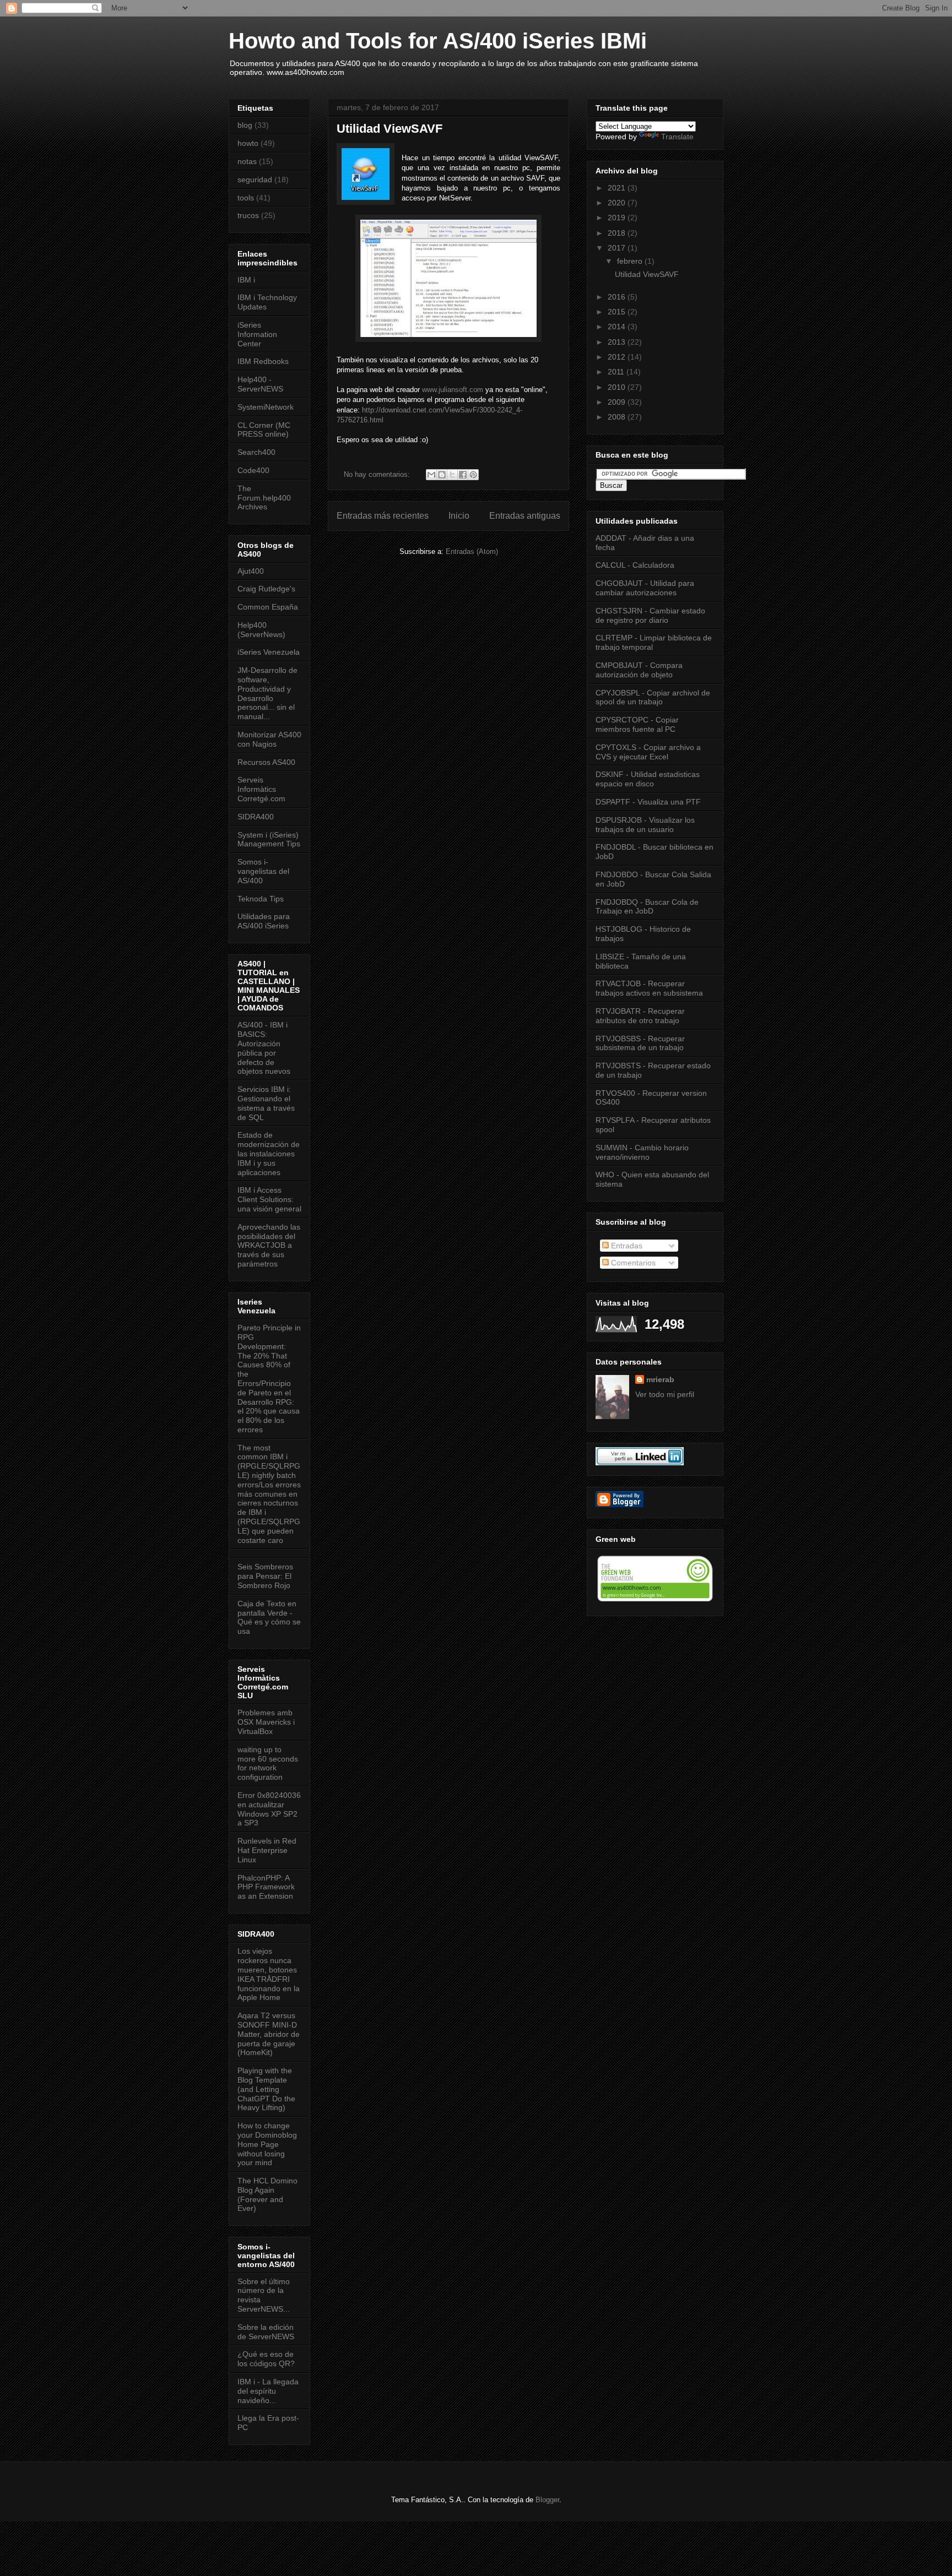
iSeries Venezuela (269, 652)
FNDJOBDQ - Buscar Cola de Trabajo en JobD (647, 907)
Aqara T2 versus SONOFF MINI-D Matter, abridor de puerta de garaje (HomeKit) (269, 2034)
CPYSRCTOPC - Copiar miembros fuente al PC (637, 724)
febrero (631, 261)
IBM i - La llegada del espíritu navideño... (268, 2391)
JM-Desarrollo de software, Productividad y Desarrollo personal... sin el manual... (267, 693)
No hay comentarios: (378, 474)
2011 (617, 372)
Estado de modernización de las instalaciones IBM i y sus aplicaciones (269, 1153)
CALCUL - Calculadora (635, 565)
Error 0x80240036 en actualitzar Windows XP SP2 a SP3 (269, 1809)
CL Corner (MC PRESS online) (264, 430)
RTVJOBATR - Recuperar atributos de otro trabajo (640, 1016)
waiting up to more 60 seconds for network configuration (268, 1763)
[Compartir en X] (452, 475)
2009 (618, 402)
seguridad (255, 180)
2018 (618, 233)
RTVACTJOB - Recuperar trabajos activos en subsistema (649, 988)
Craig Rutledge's (266, 589)
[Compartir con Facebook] (463, 475)
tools (246, 198)
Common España (268, 607)
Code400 (253, 470)
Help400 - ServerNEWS (260, 384)
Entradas (626, 1246)
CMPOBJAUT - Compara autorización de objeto (639, 670)
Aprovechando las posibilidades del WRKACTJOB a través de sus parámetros (269, 1245)
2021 (618, 188)
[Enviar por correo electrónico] (431, 475)
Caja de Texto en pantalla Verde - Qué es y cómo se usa (269, 1617)
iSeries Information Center (257, 334)
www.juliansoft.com (453, 390)
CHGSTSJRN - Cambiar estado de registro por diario (650, 615)
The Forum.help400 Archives (264, 498)
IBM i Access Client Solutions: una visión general (269, 1199)
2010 (618, 387)
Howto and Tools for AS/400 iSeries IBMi (438, 41)
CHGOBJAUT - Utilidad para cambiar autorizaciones (645, 588)
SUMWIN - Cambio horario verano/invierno (642, 1152)
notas (247, 161)
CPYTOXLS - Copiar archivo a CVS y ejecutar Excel (648, 752)
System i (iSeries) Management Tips (269, 839)
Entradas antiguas (525, 516)
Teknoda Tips (261, 899)
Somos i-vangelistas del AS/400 (263, 871)
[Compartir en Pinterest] (473, 475)
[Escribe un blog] (442, 475)
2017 (618, 248)
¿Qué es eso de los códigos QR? (266, 2359)
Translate (677, 137)
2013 (618, 342)
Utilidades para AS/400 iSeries (264, 921)
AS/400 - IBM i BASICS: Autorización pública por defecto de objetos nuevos (264, 1048)
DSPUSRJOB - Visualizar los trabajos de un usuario (645, 825)
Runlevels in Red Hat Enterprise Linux (267, 1850)
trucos (248, 215)
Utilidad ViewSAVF (390, 129)
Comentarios (632, 1263)
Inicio (459, 516)
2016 (618, 297)
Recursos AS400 (266, 762)
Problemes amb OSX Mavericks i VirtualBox (266, 1722)
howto (248, 143)
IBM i (246, 280)
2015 (618, 312)
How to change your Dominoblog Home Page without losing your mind (267, 2144)
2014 (618, 327)
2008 (618, 417)
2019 (618, 218)
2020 (618, 203)
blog (245, 125)
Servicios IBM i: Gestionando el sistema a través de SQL (266, 1103)
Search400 (256, 452)
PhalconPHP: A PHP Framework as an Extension (266, 1887)
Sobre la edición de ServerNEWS (266, 2332)
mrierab (660, 1379)
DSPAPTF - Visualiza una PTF (648, 802)
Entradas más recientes (383, 516)
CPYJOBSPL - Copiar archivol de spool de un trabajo (653, 697)
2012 (618, 357)
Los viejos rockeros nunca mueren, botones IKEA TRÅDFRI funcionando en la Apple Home (269, 1974)
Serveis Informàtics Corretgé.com (261, 789)
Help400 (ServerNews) (261, 630)
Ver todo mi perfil (665, 1394)
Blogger (547, 2500)
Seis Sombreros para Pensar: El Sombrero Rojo (265, 1576)
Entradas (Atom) (472, 551)
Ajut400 (251, 571)
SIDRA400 (256, 817)
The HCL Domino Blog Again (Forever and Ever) (267, 2194)
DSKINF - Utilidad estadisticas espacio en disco (648, 779)
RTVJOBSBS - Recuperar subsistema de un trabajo (640, 1043)
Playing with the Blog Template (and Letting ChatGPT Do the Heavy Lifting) (266, 2089)
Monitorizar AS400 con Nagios (269, 739)
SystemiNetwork (266, 407)
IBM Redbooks (263, 361)
